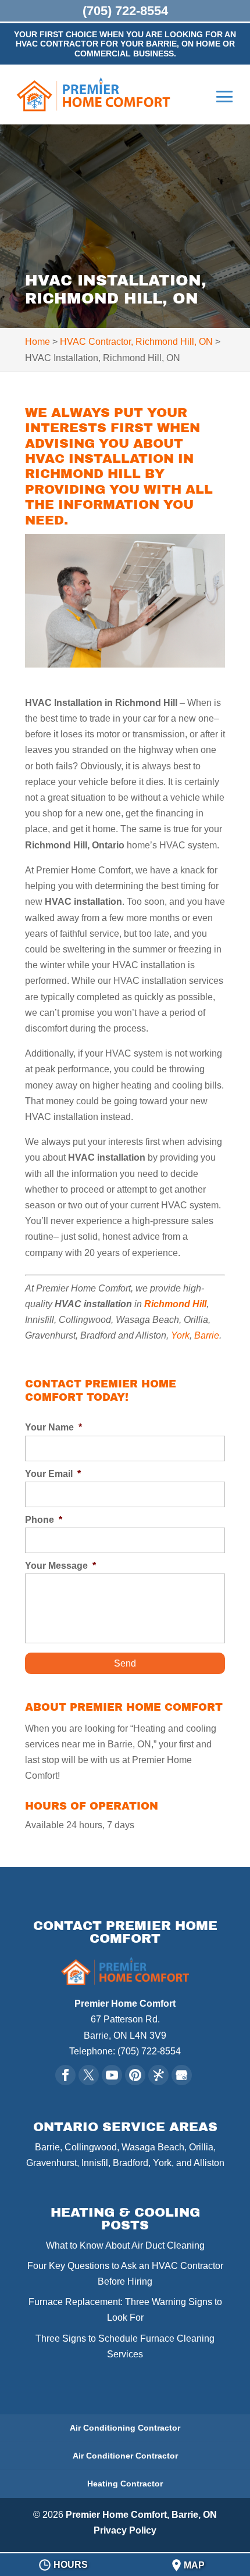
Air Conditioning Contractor (125, 2428)
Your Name (53, 1427)
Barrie (207, 1335)
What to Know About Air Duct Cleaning (125, 2245)
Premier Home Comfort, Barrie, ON (141, 2515)
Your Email (53, 1474)
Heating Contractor (125, 2484)
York (180, 1335)
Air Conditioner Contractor (125, 2456)
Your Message (60, 1566)
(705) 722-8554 (125, 11)
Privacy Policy (125, 2530)
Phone (44, 1520)
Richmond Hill (175, 1304)
